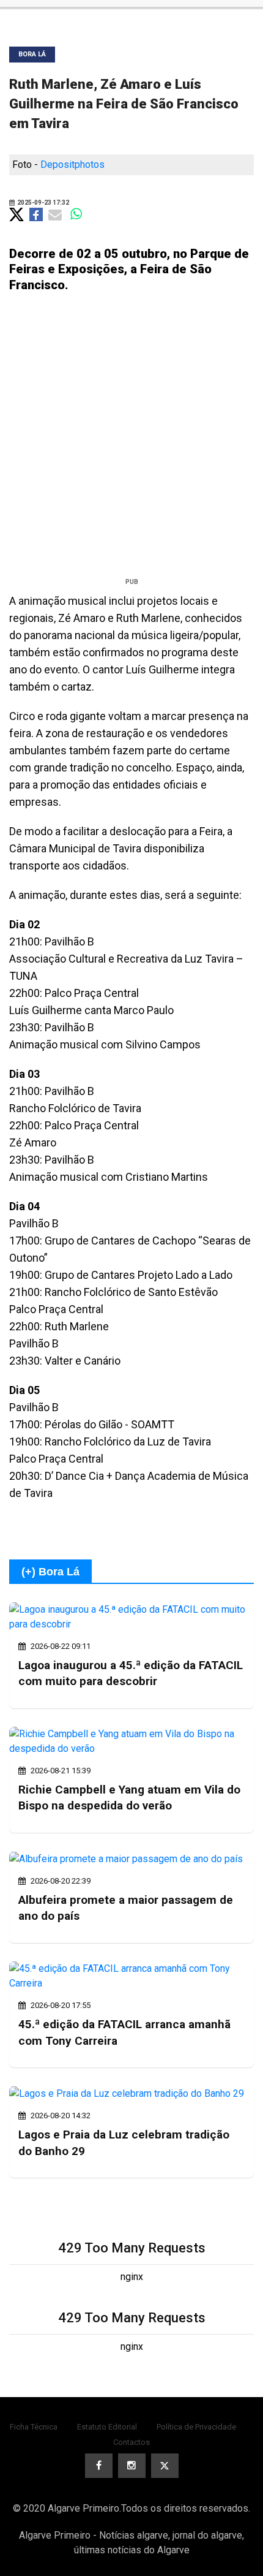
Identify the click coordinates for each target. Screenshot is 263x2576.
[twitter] (165, 2466)
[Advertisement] (131, 440)
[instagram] (132, 2466)
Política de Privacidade (196, 2427)
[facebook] (99, 2466)
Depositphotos (72, 165)
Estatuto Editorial (107, 2427)
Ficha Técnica (34, 2427)
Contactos (131, 2442)
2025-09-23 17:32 (43, 203)
